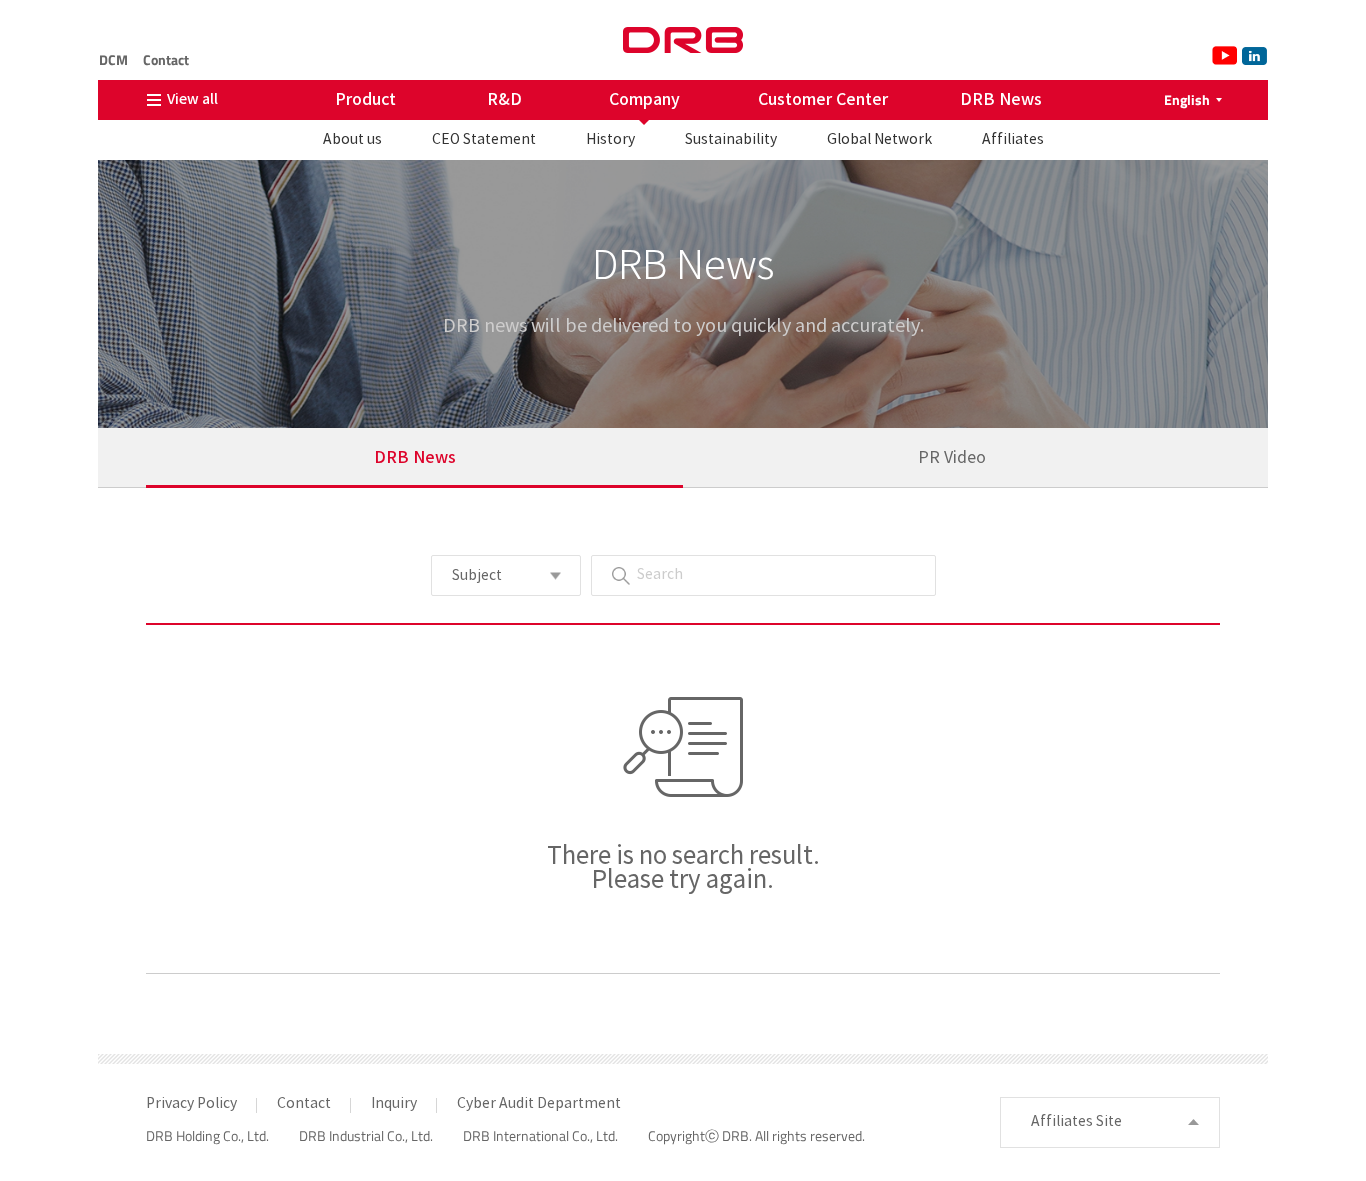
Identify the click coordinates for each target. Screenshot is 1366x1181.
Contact (166, 59)
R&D (504, 100)
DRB (683, 40)
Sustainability (731, 140)
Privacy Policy (191, 1104)
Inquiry (394, 1104)
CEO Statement (484, 140)
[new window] (1223, 55)
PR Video (952, 458)
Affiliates (1013, 140)
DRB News (1001, 100)
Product (365, 100)
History (610, 140)
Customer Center (823, 100)
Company (644, 100)
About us (352, 140)
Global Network (879, 140)
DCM (113, 59)
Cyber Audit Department (539, 1104)
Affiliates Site (1076, 1122)
